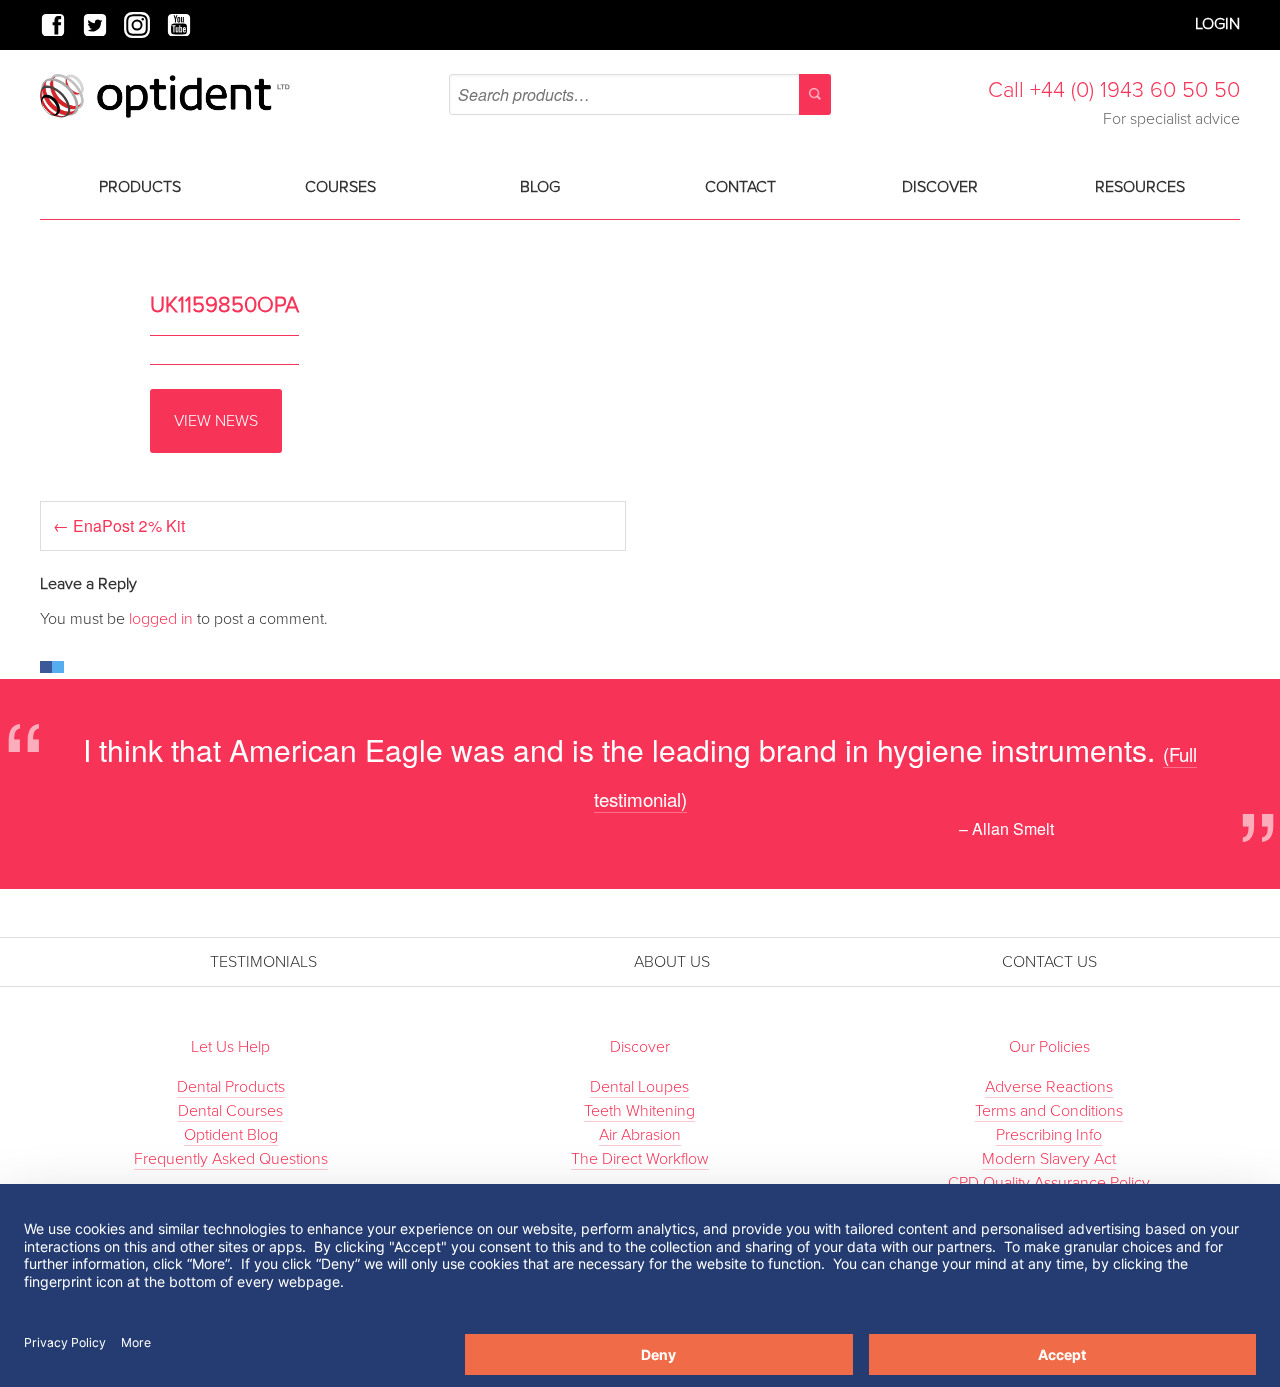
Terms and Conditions (1049, 1111)
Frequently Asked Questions (231, 1159)
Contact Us (1049, 962)
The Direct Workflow (640, 1159)
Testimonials (263, 962)
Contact (740, 187)
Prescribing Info (1049, 1135)
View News (216, 421)
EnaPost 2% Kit (119, 525)
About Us (672, 962)
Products (140, 187)
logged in (161, 619)
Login (1217, 24)
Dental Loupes (639, 1087)
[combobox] (639, 94)
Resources (1140, 187)
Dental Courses (230, 1111)
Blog (540, 187)
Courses (340, 187)
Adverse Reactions (1049, 1087)
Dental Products (231, 1087)
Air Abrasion (640, 1135)
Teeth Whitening (639, 1111)
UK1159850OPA (224, 305)
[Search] (815, 94)
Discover (940, 187)
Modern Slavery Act (1049, 1159)
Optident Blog (231, 1135)
